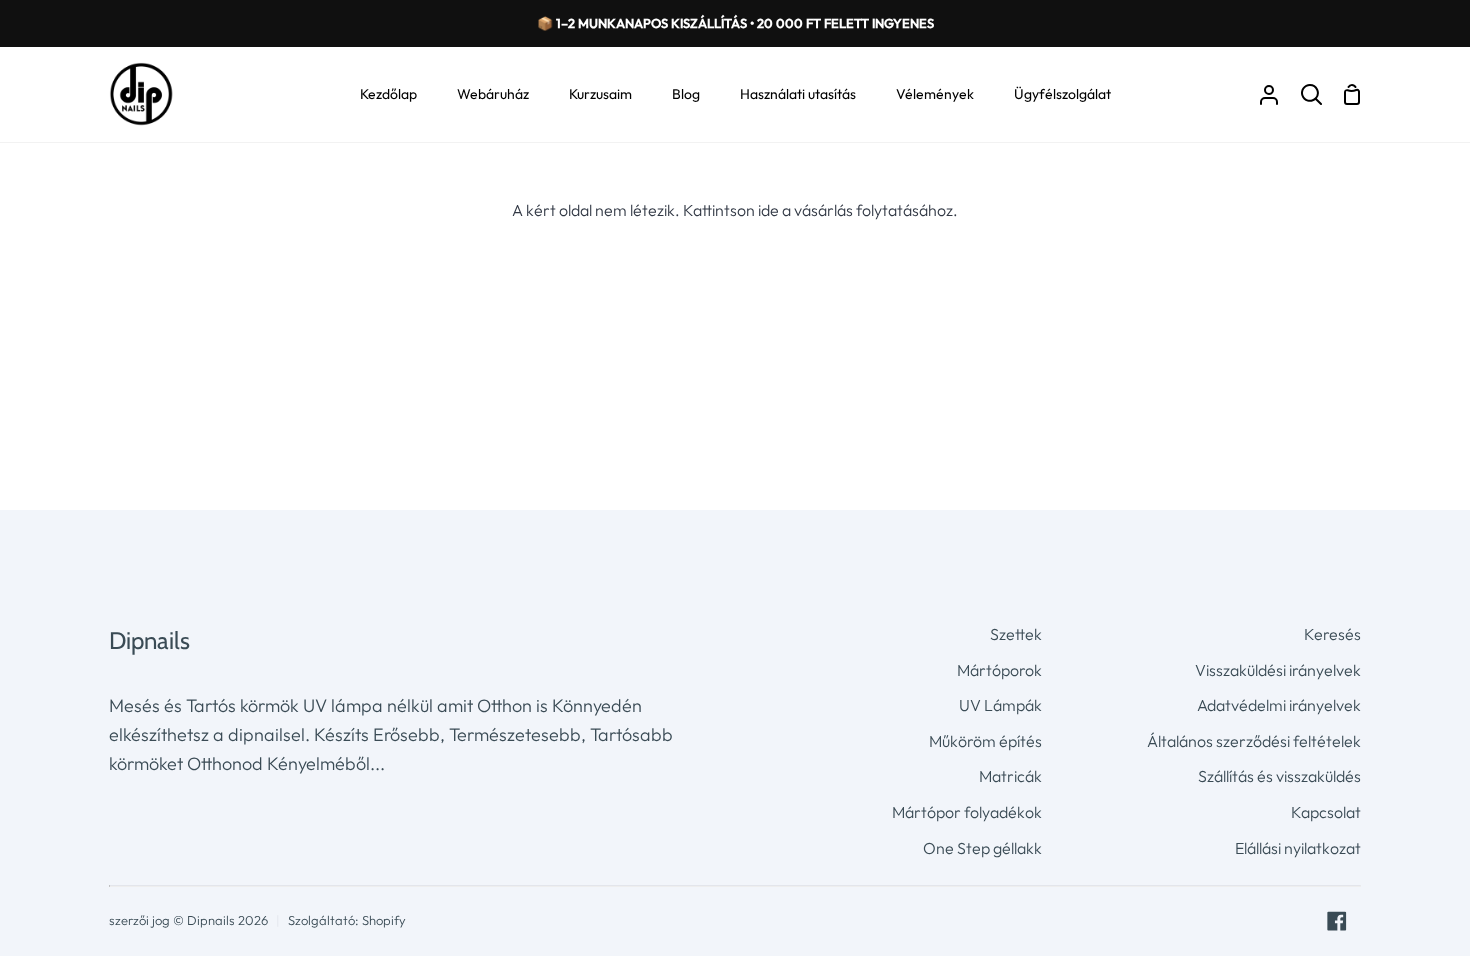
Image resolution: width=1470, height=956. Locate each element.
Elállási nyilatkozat (1298, 848)
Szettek (1016, 634)
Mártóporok (999, 670)
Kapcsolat (1326, 812)
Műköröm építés (985, 741)
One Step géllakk (982, 848)
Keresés (1332, 634)
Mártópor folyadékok (967, 812)
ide (768, 210)
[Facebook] (1337, 921)
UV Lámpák (1000, 705)
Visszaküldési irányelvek (1278, 670)
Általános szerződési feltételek (1254, 741)
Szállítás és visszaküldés (1279, 776)
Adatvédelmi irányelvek (1279, 705)
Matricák (1010, 776)
